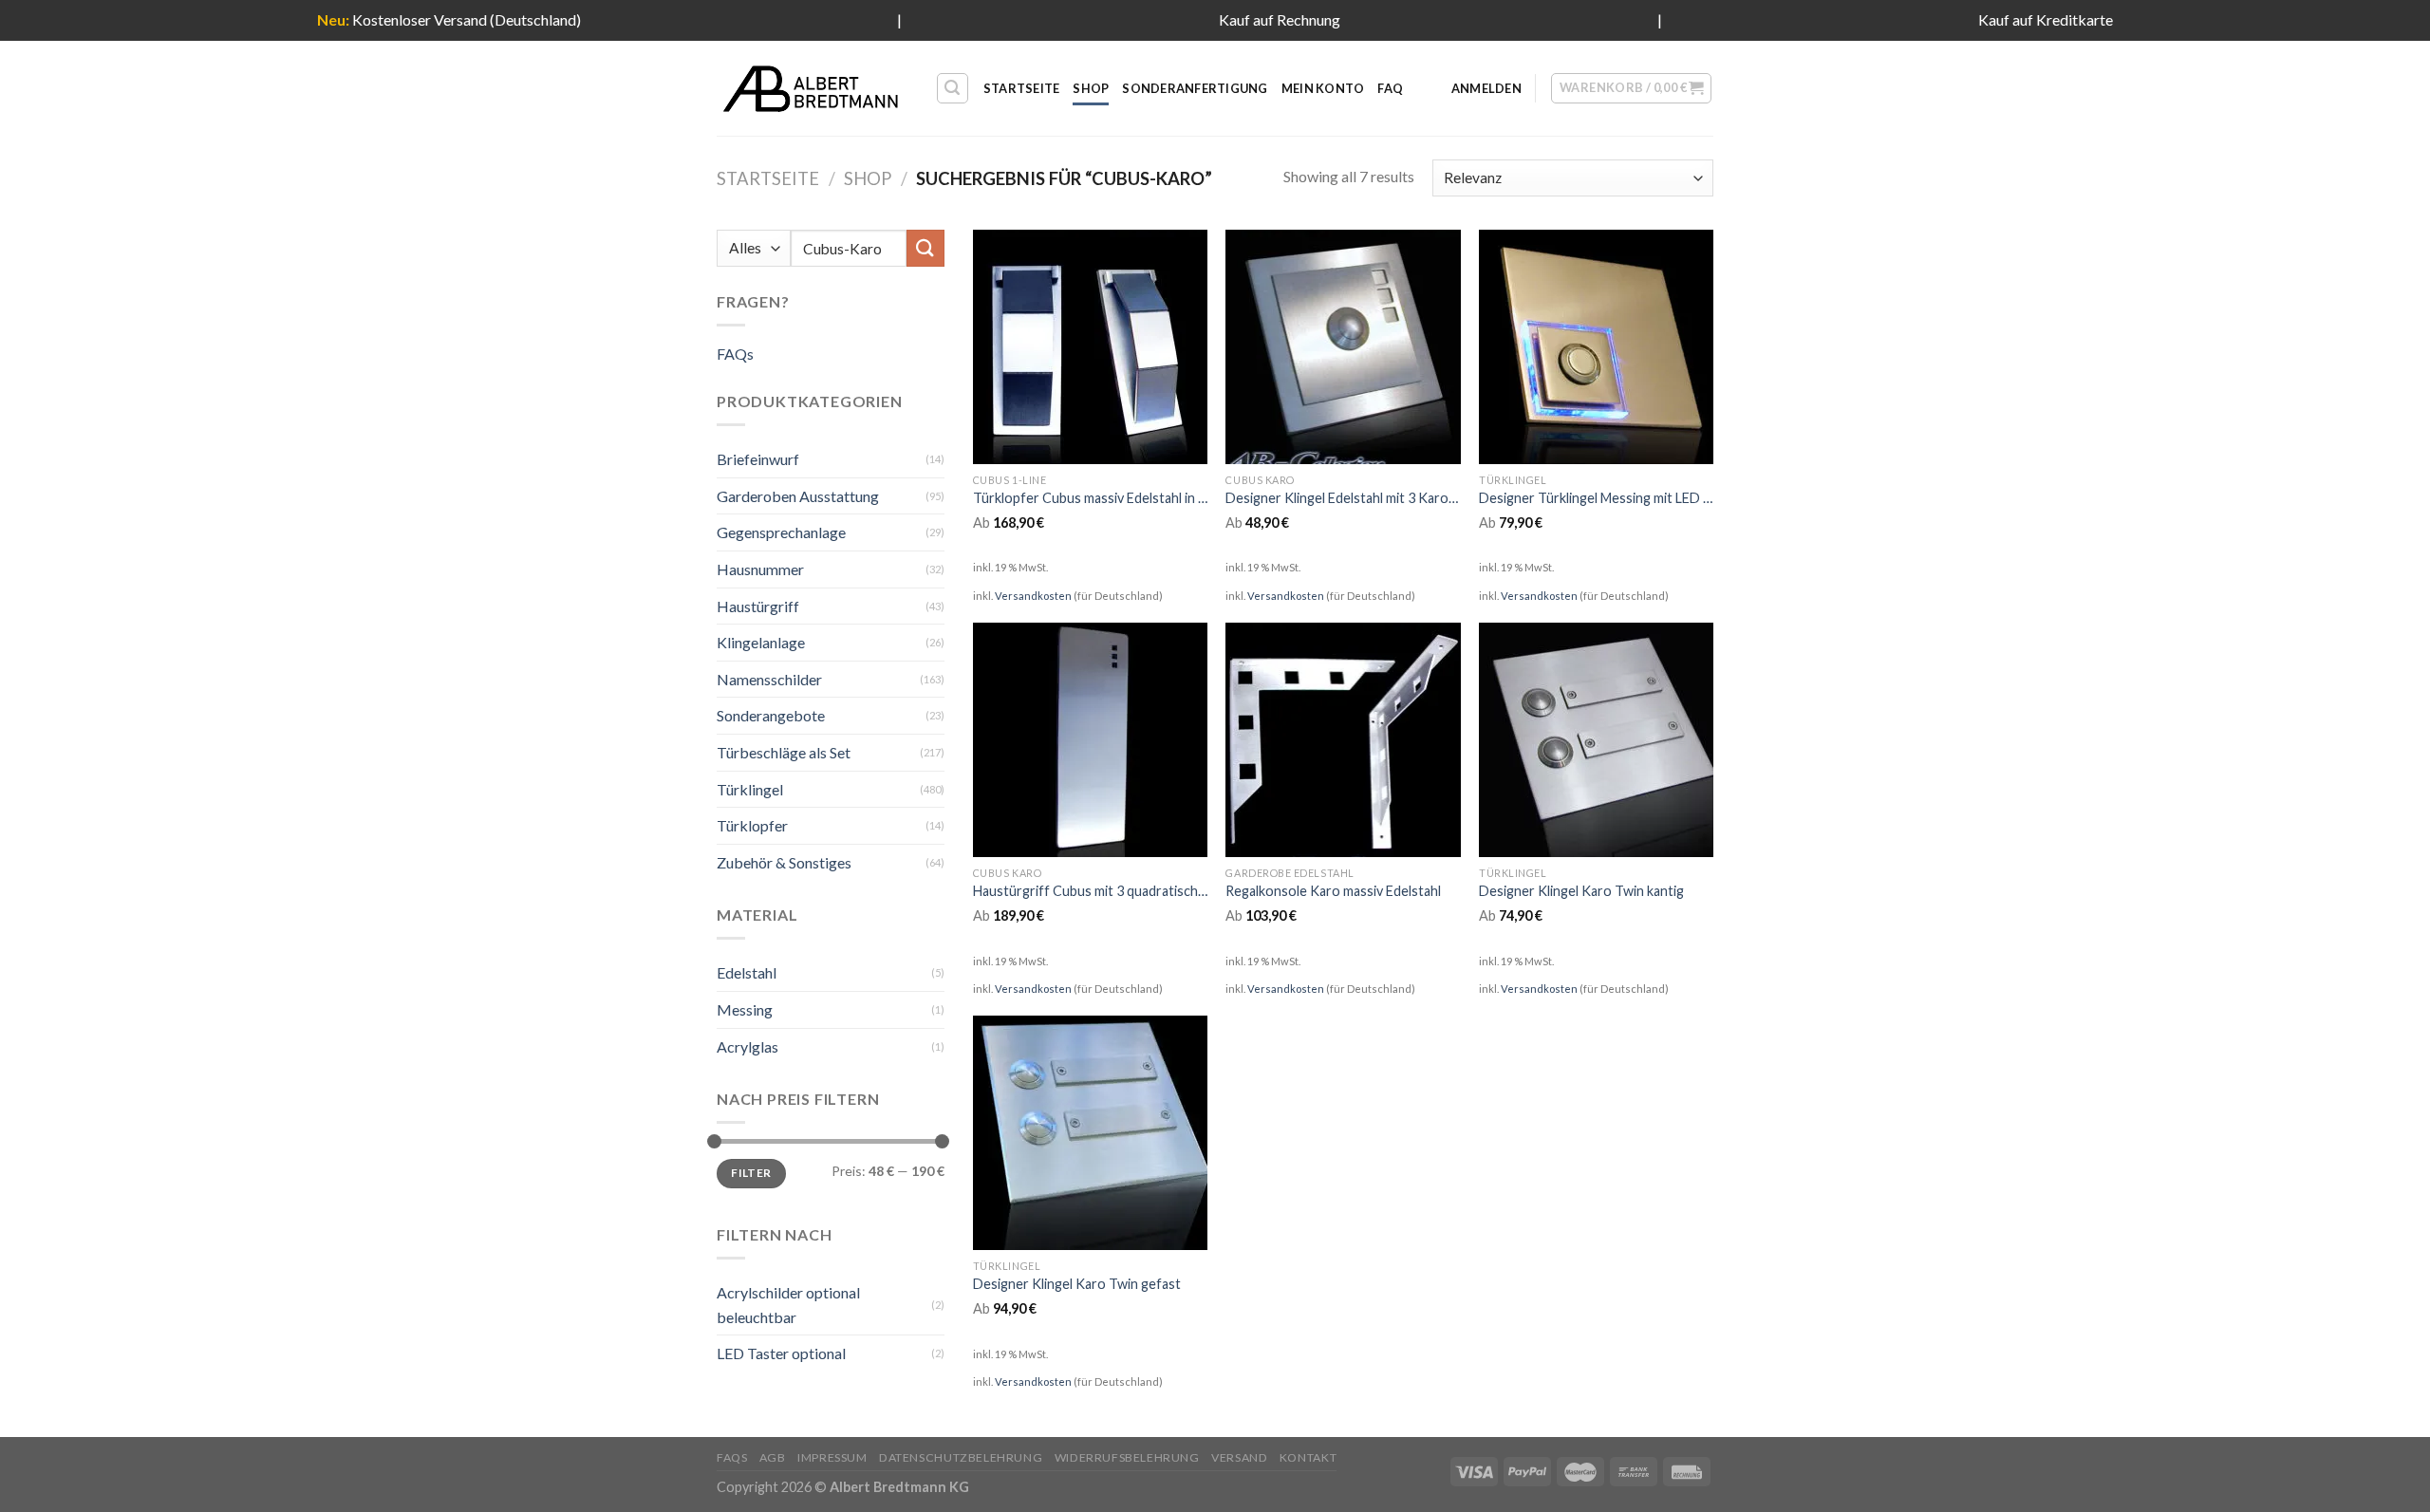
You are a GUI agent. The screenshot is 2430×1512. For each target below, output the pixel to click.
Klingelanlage (761, 642)
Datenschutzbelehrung (961, 1457)
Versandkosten (1033, 596)
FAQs (735, 354)
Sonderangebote (771, 715)
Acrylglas (748, 1046)
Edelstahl (747, 972)
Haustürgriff (758, 606)
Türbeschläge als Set (784, 752)
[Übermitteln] (925, 248)
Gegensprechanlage (781, 532)
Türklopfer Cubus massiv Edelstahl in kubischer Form (1090, 498)
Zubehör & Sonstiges (784, 862)
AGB (773, 1457)
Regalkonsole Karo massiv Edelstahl (1333, 891)
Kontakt (1308, 1457)
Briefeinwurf (758, 459)
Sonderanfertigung (1195, 88)
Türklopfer (752, 825)
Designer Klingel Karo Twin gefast (1077, 1284)
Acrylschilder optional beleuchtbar (788, 1305)
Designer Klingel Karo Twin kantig (1581, 891)
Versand (1239, 1457)
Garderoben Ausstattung (798, 496)
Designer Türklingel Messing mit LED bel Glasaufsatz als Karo (1596, 498)
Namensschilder (769, 679)
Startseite (1022, 88)
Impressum (832, 1457)
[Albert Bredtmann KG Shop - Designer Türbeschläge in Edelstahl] (812, 89)
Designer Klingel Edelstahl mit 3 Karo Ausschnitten (1343, 498)
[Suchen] (953, 88)
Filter (751, 1173)
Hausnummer (760, 569)
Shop (1091, 88)
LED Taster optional (781, 1353)
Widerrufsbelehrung (1127, 1457)
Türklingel (750, 789)
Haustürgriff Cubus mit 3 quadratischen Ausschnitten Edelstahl (1090, 891)
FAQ (1390, 88)
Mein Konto (1323, 88)
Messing (745, 1009)
